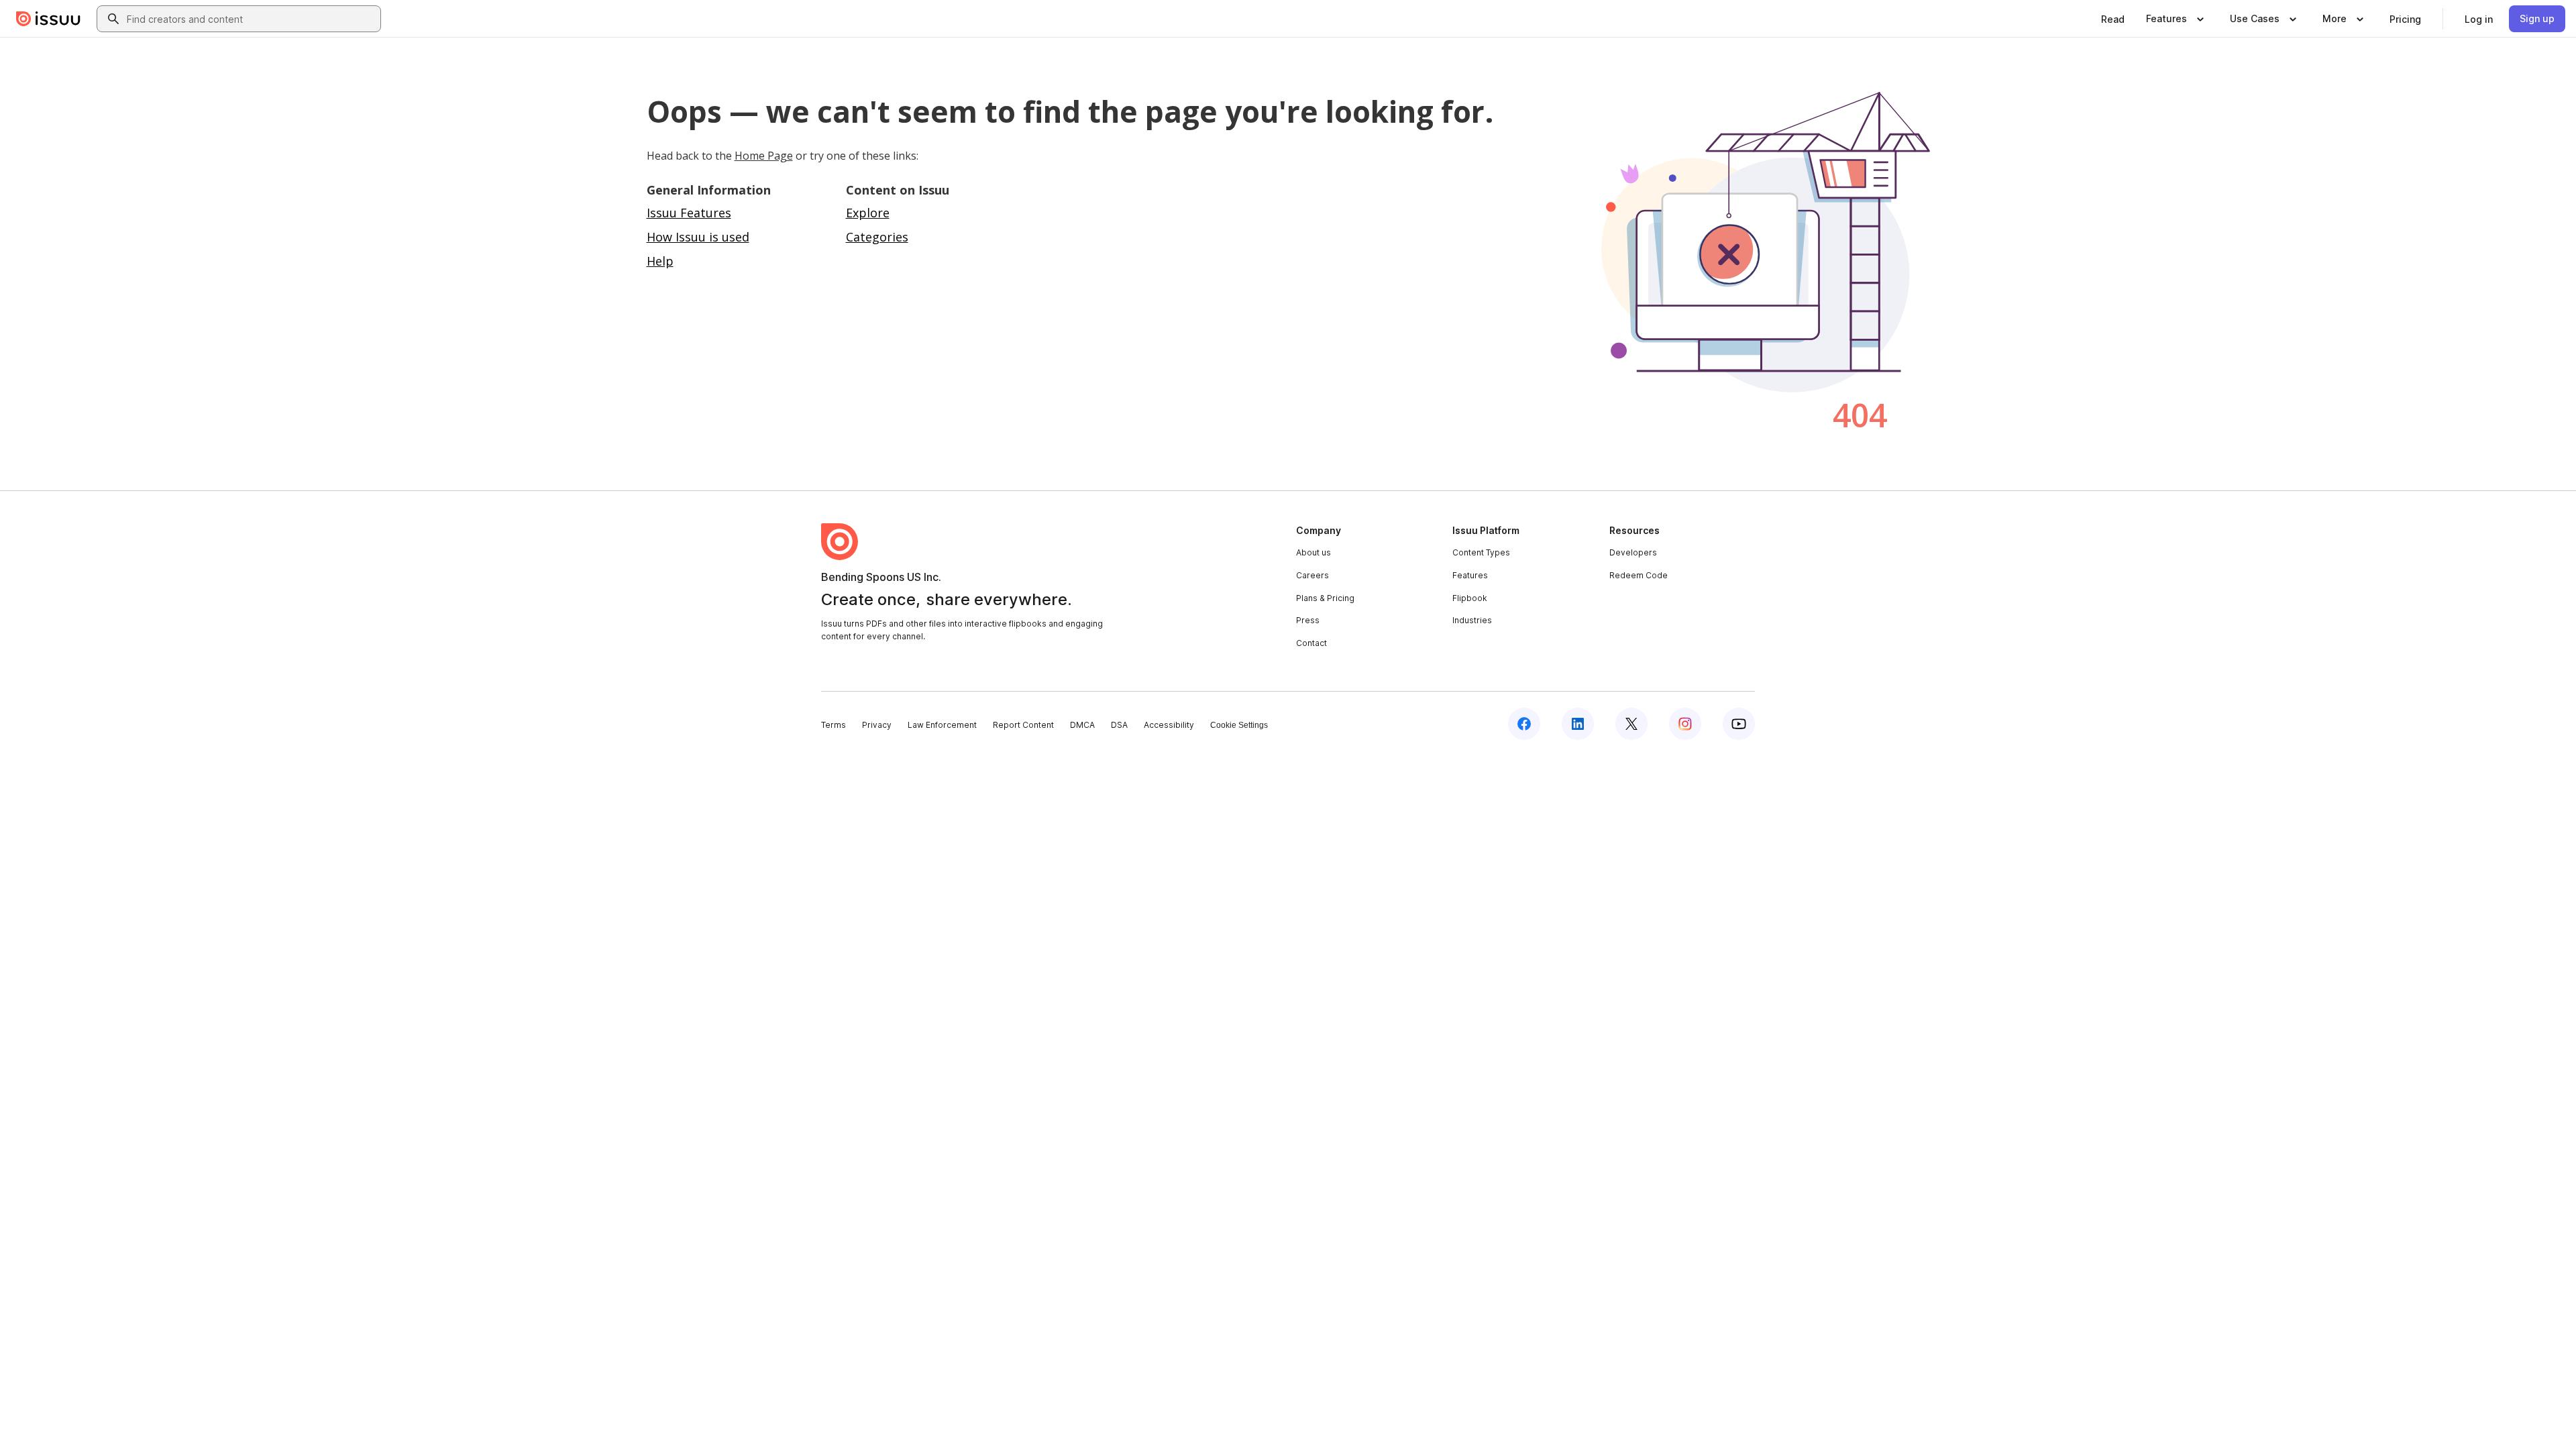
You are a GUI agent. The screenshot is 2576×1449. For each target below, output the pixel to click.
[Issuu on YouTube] (1739, 724)
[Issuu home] (48, 19)
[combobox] (251, 19)
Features (1470, 575)
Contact (1311, 643)
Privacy (877, 725)
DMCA (1082, 725)
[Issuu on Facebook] (1524, 724)
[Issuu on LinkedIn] (1578, 724)
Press (1308, 620)
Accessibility (1169, 725)
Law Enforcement (942, 725)
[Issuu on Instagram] (1685, 724)
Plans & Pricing (1325, 598)
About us (1313, 552)
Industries (1472, 620)
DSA (1119, 725)
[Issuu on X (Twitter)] (1631, 724)
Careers (1312, 575)
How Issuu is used (698, 237)
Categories (877, 237)
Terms (834, 725)
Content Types (1481, 552)
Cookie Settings (1239, 725)
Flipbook (1470, 598)
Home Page (764, 156)
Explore (868, 213)
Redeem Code (1639, 575)
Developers (1633, 552)
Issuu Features (689, 213)
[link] (2113, 19)
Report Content (1023, 725)
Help (660, 261)
